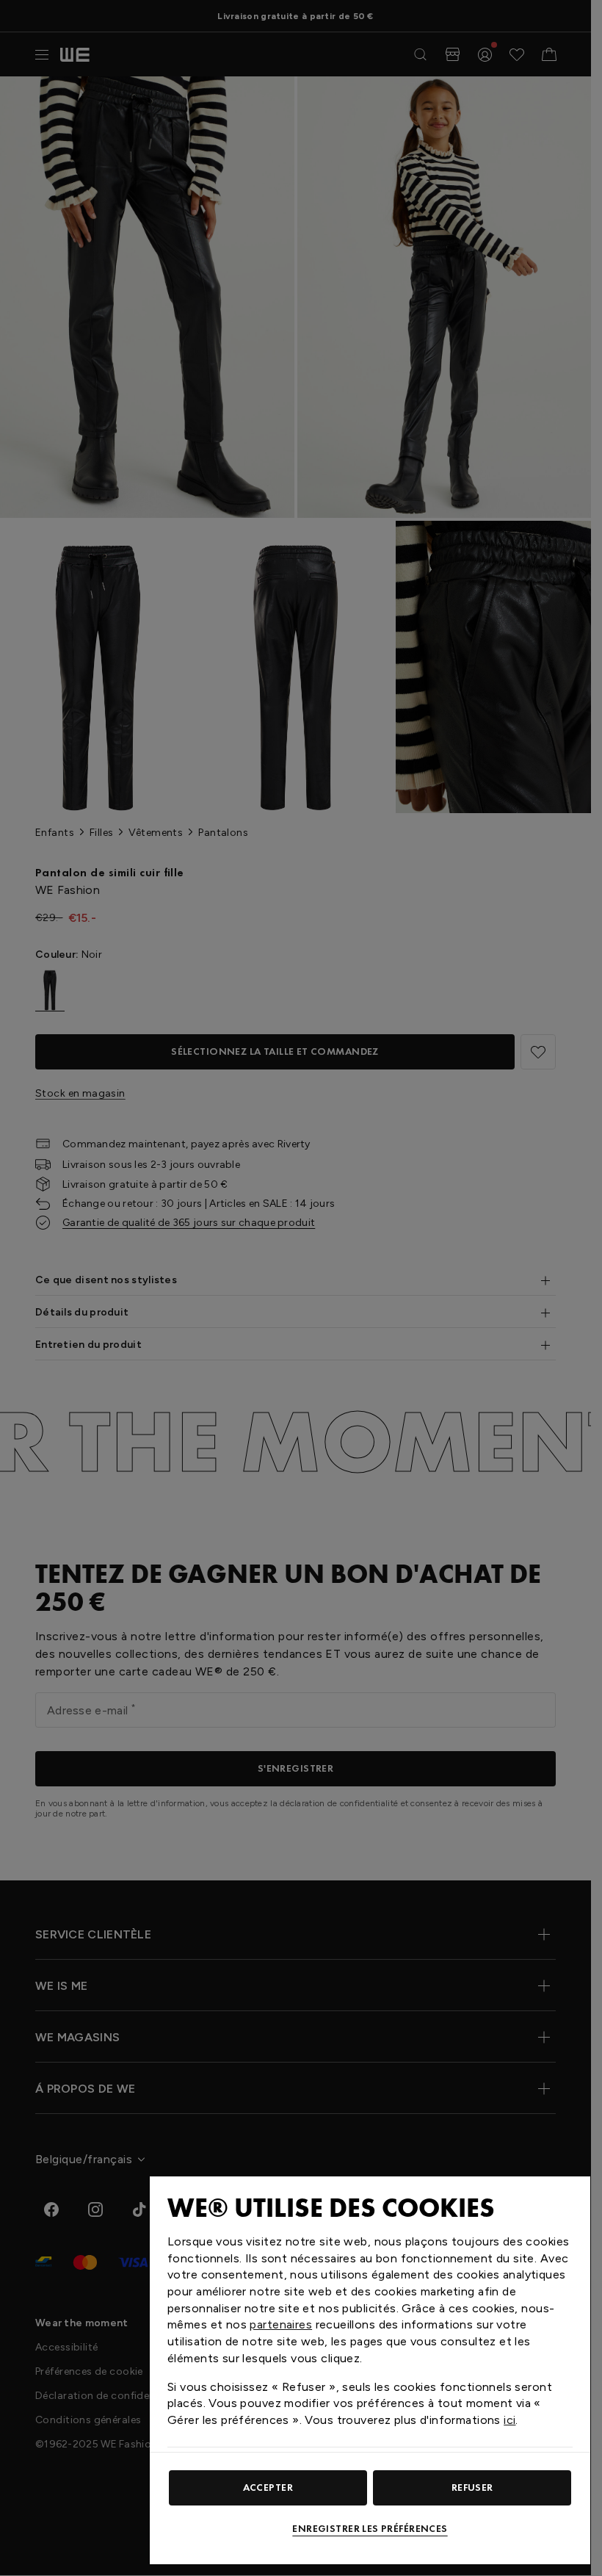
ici (509, 2420)
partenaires (281, 2324)
